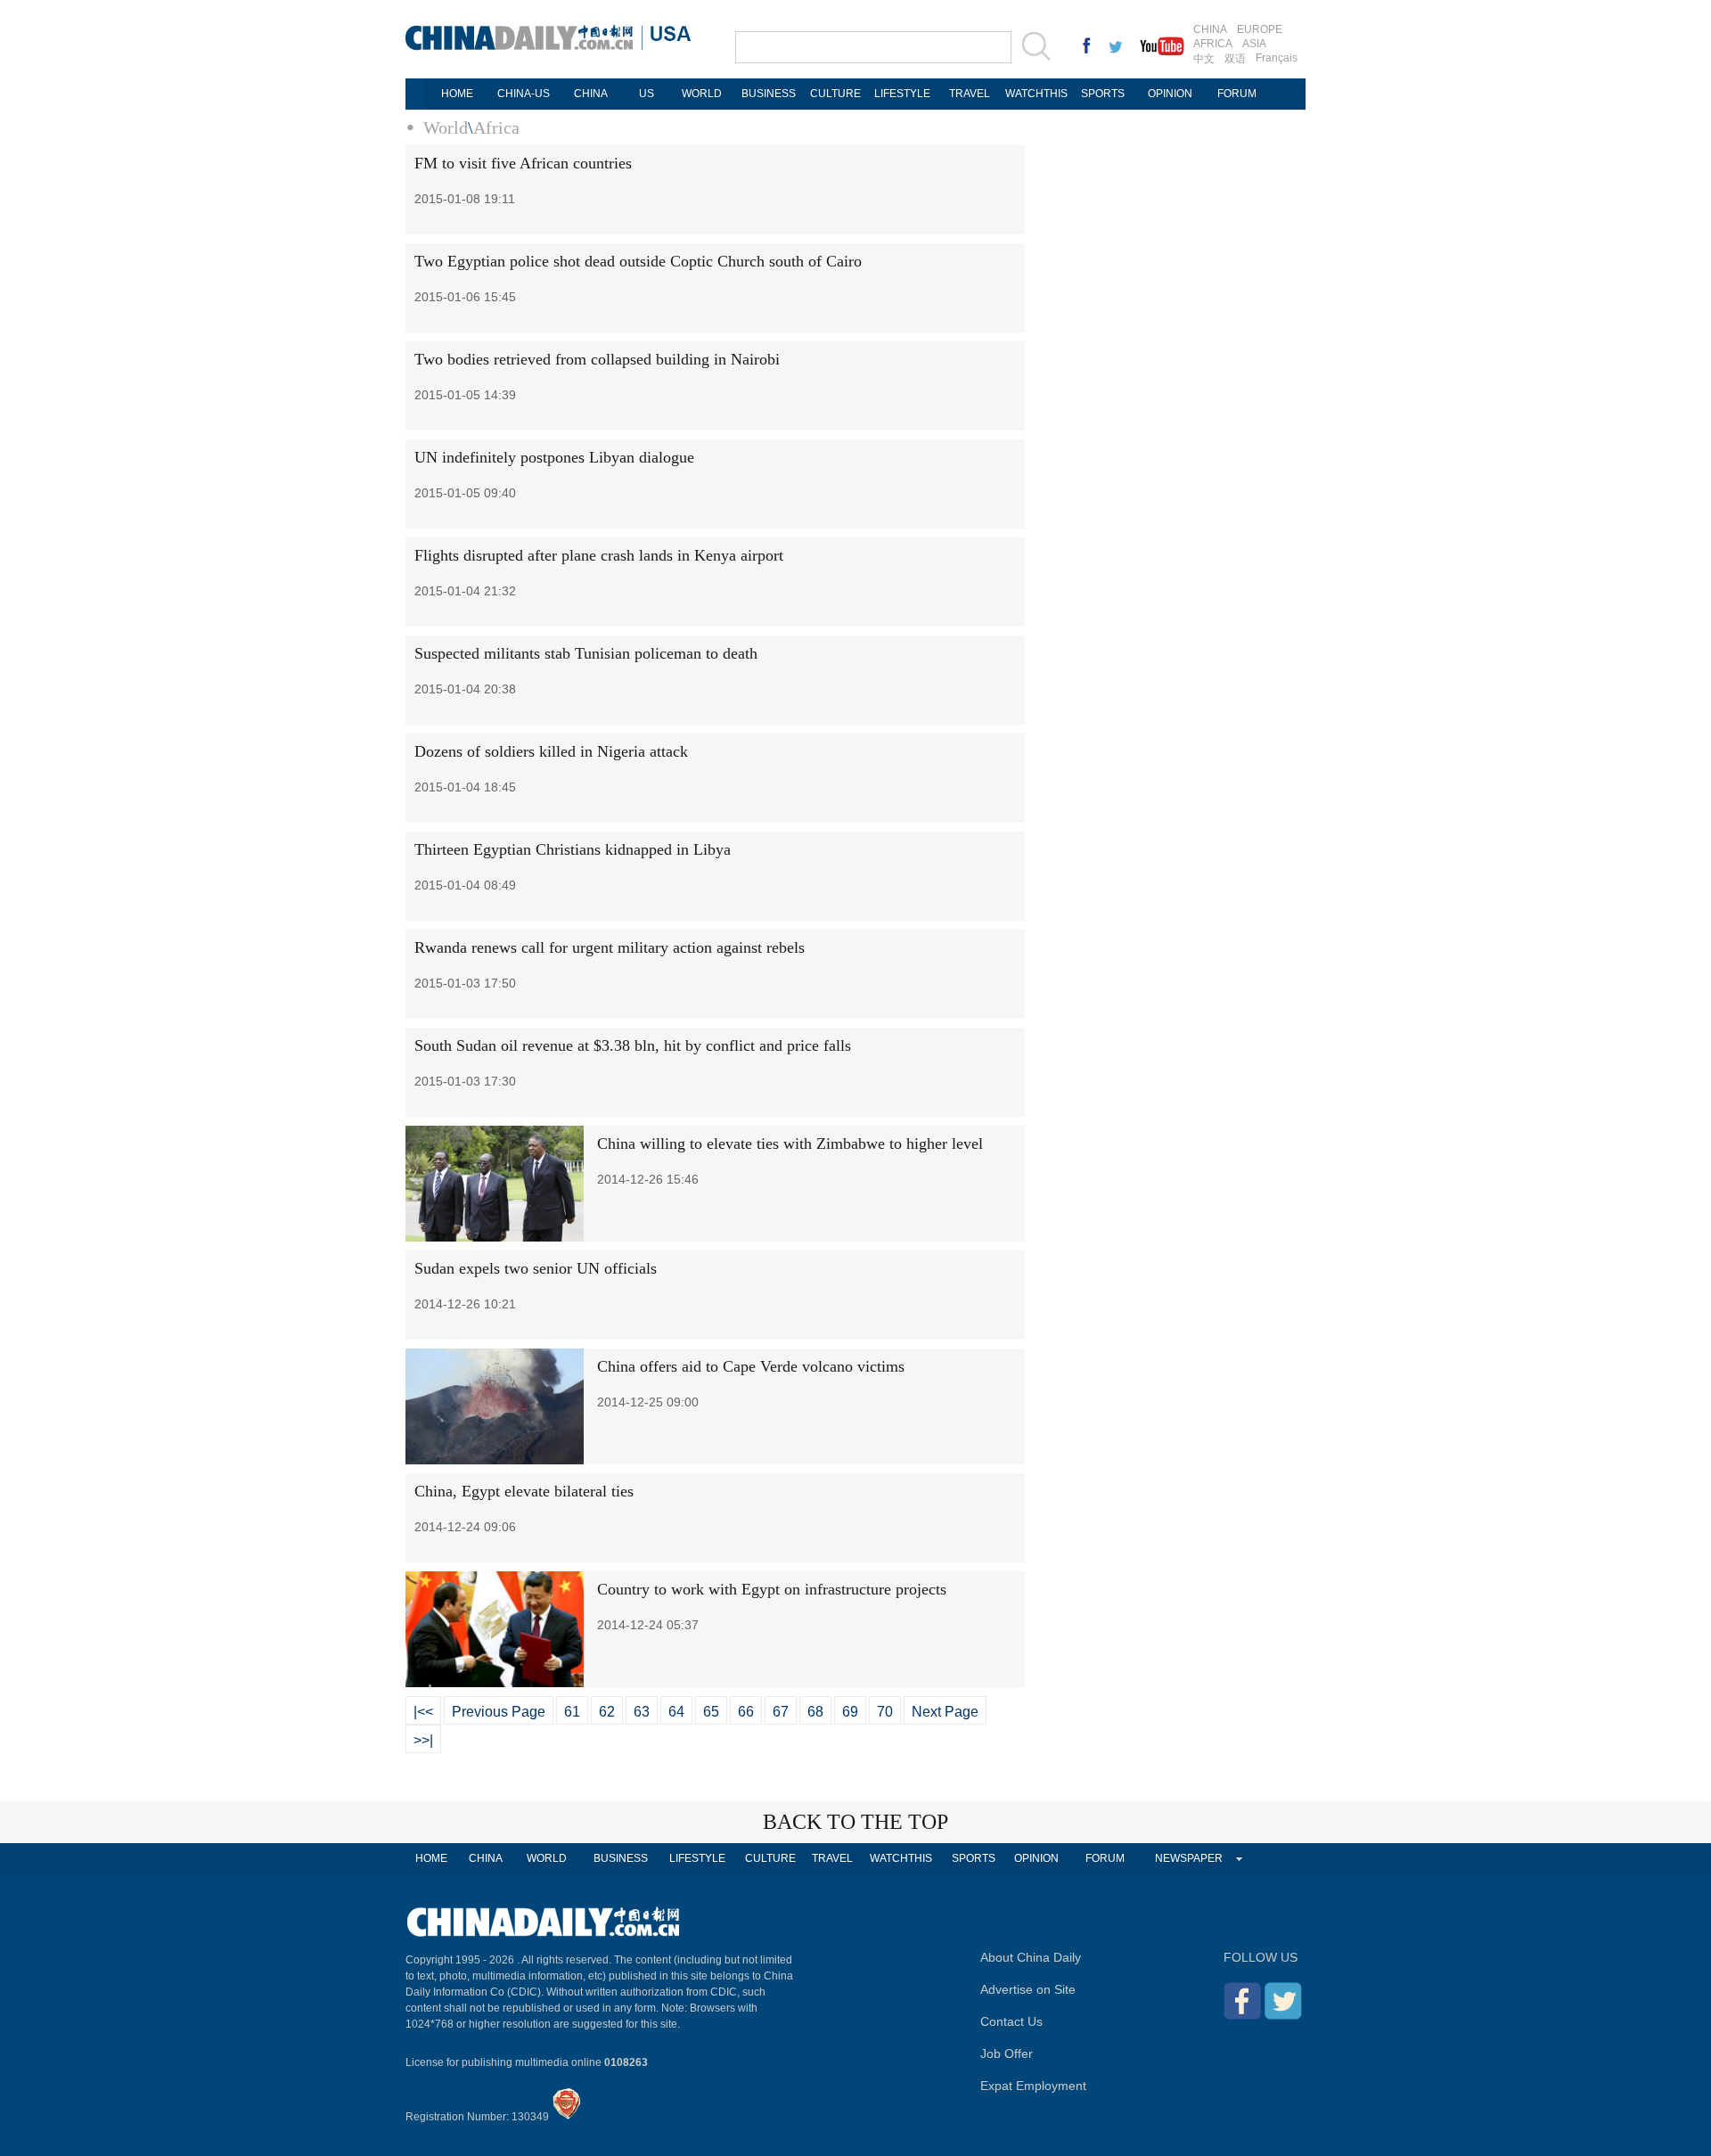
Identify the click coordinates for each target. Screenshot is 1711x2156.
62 (607, 1712)
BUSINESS (769, 94)
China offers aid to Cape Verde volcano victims (751, 1366)
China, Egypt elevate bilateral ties (524, 1491)
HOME (457, 94)
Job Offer (1007, 2054)
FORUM (1237, 94)
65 (711, 1712)
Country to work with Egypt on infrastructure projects (772, 1589)
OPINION (1170, 94)
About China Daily (1031, 1957)
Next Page (945, 1712)
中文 (1204, 59)
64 (676, 1712)
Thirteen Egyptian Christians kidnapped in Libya (573, 849)
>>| (423, 1740)
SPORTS (1103, 94)
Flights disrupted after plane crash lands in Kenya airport (599, 555)
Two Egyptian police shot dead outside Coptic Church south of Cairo (638, 261)
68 (815, 1712)
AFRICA (1213, 44)
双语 (1235, 59)
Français (1277, 58)
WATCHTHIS (1036, 94)
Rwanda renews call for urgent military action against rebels (610, 947)
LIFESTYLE (902, 94)
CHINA (1210, 29)
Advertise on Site (1028, 1989)
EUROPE (1260, 29)
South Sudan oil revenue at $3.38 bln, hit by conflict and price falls (633, 1045)
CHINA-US (524, 94)
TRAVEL (970, 94)
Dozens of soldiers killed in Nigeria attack (551, 751)
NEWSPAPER (1189, 1858)
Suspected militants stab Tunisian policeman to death (586, 653)
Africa (496, 127)
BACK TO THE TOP (855, 1822)
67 (781, 1712)
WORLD (702, 94)
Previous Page (499, 1712)
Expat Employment (1033, 2086)
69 (850, 1712)
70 (885, 1712)
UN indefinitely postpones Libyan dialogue (554, 457)
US (647, 94)
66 (746, 1712)
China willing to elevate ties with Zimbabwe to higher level (790, 1144)
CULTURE (835, 94)
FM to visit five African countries (523, 163)
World (446, 127)
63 (642, 1712)
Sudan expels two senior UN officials (536, 1268)
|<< (423, 1712)
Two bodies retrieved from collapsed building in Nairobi (597, 359)
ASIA (1254, 44)
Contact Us (1011, 2021)
